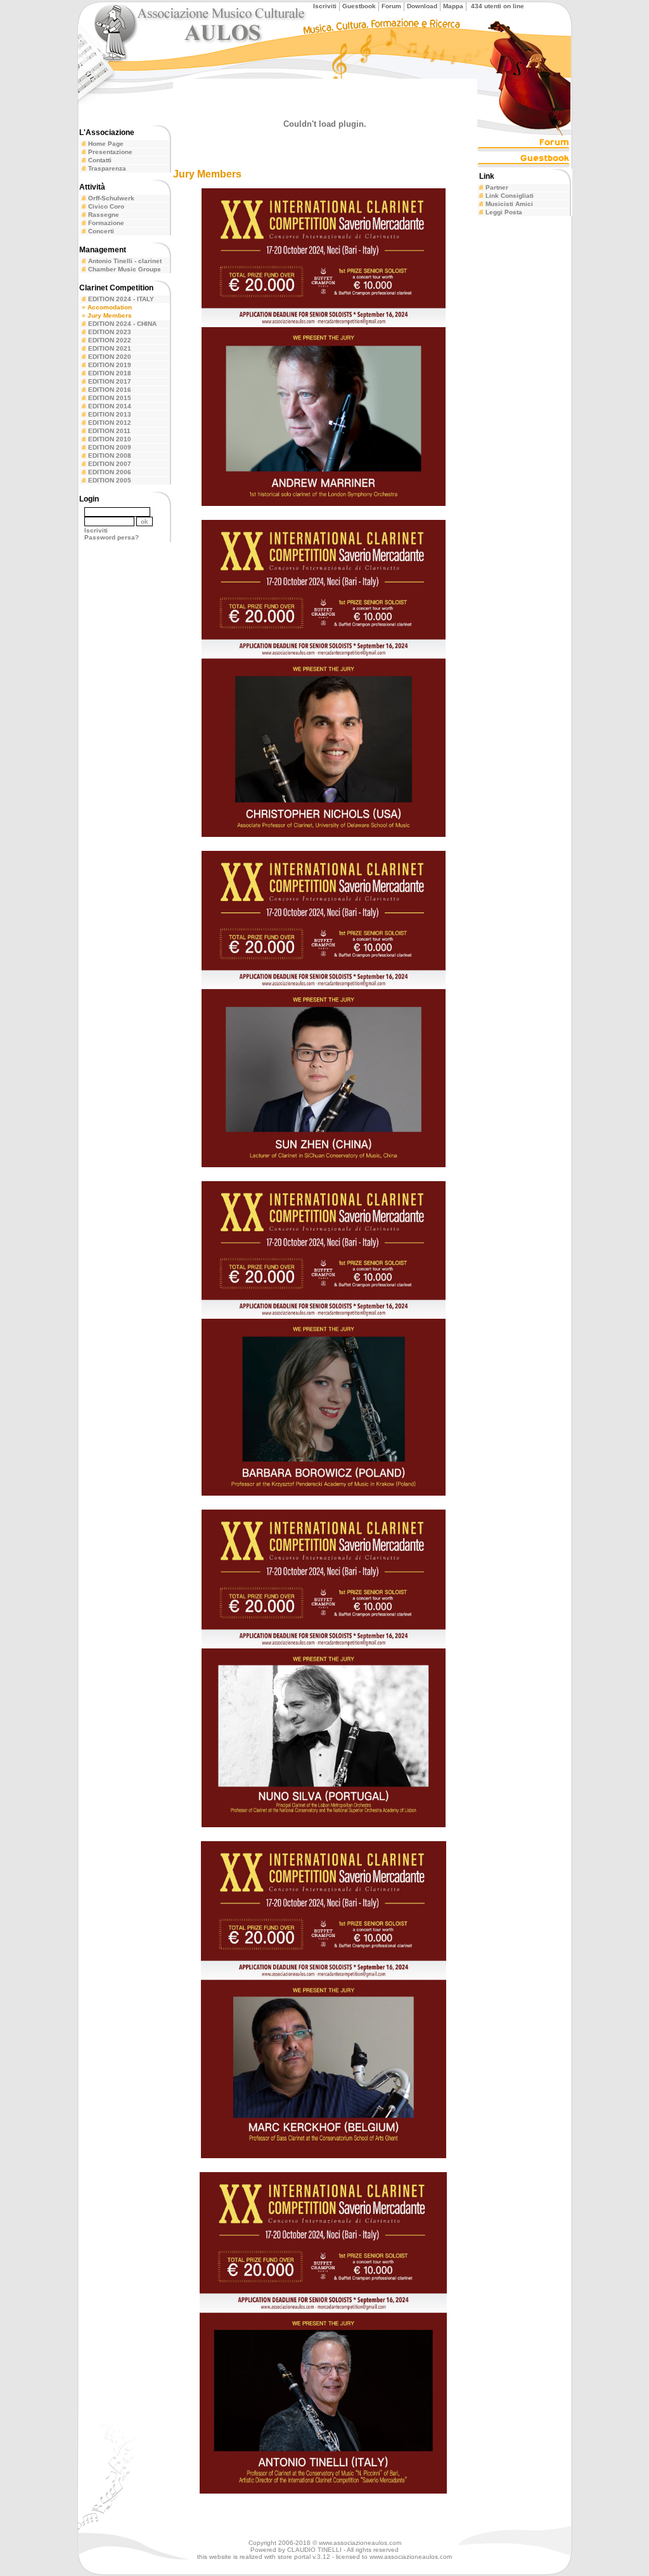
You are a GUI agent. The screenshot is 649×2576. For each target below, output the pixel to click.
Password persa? (112, 537)
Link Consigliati (510, 196)
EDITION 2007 (110, 464)
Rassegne (104, 215)
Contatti (100, 160)
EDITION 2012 (110, 423)
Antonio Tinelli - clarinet (125, 261)
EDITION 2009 (110, 447)
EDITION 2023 (110, 332)
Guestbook (359, 6)
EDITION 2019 (110, 365)
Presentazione (110, 152)
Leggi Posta (504, 212)
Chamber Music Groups (125, 269)
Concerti (101, 231)
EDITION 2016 (110, 390)
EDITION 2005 (110, 480)
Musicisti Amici (509, 204)
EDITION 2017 (110, 381)
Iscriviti (325, 6)
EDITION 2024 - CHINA (122, 324)
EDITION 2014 (110, 406)
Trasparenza (107, 168)
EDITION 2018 (110, 373)
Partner (497, 187)
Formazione (106, 223)
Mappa (453, 6)
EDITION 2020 (110, 357)
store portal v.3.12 (304, 2557)
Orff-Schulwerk (111, 198)
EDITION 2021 (110, 348)
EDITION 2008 (110, 456)
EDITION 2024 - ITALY (121, 299)
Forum (391, 6)
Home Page (106, 144)
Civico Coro (106, 206)
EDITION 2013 (110, 414)
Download (422, 6)
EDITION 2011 (109, 431)
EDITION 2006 (110, 472)
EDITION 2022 (110, 340)
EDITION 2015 (110, 398)
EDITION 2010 (110, 439)
